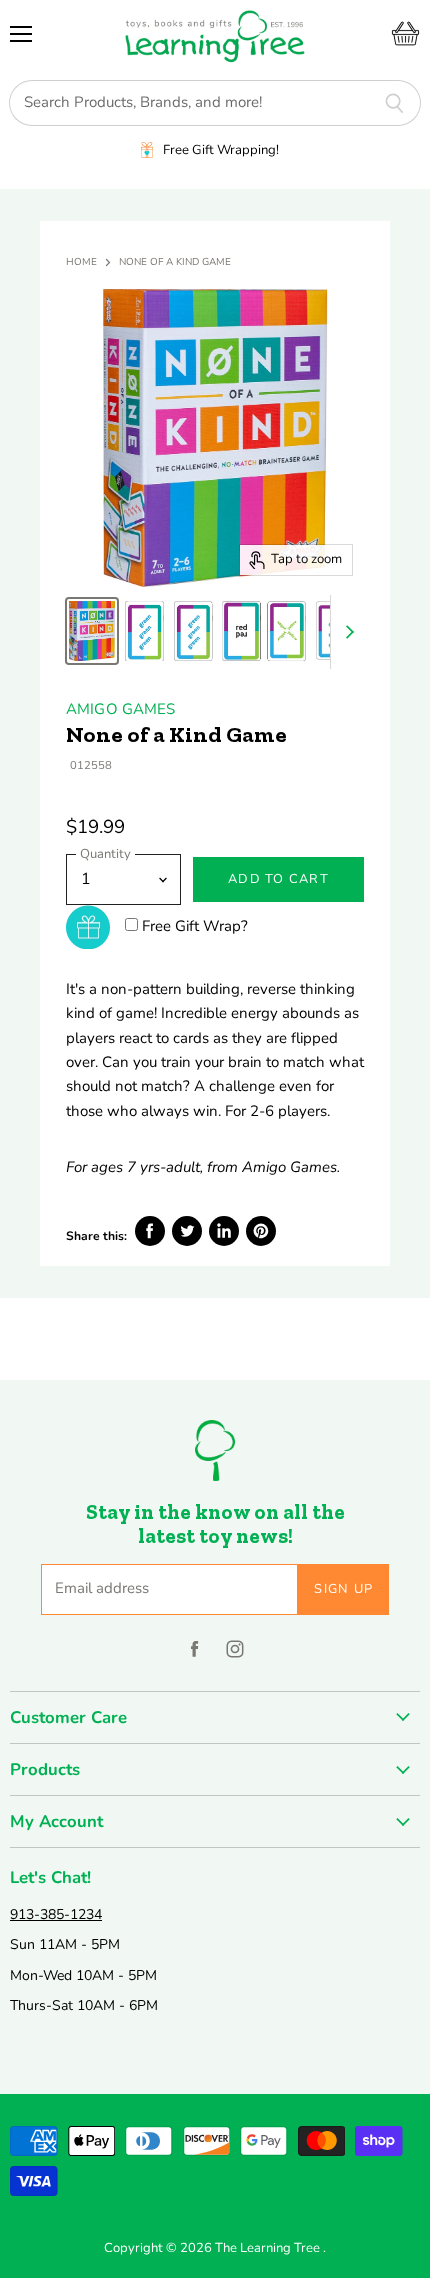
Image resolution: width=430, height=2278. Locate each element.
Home (81, 263)
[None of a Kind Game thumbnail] (92, 631)
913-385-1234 (56, 1914)
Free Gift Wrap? (195, 926)
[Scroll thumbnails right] (346, 632)
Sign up (343, 1589)
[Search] (394, 103)
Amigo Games (121, 709)
